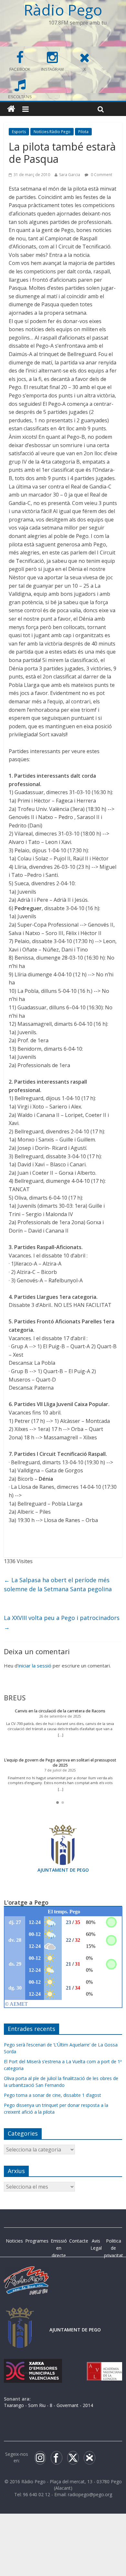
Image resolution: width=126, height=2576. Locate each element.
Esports (19, 132)
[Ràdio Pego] (11, 109)
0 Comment (101, 175)
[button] (58, 1803)
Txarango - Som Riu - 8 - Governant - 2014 (48, 2405)
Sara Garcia (70, 175)
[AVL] (105, 2365)
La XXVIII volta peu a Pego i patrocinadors (62, 1622)
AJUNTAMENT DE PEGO (63, 1870)
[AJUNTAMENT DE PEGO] (20, 2313)
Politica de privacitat (114, 2248)
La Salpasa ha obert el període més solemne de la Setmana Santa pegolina (58, 1585)
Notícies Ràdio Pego (52, 132)
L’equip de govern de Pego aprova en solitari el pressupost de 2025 (60, 1763)
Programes (37, 2241)
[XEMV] (33, 2365)
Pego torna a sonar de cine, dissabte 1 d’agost (52, 2095)
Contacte (79, 2241)
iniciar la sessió (35, 1666)
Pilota (83, 132)
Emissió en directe (59, 2248)
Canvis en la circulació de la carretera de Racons (60, 1711)
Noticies (14, 2241)
